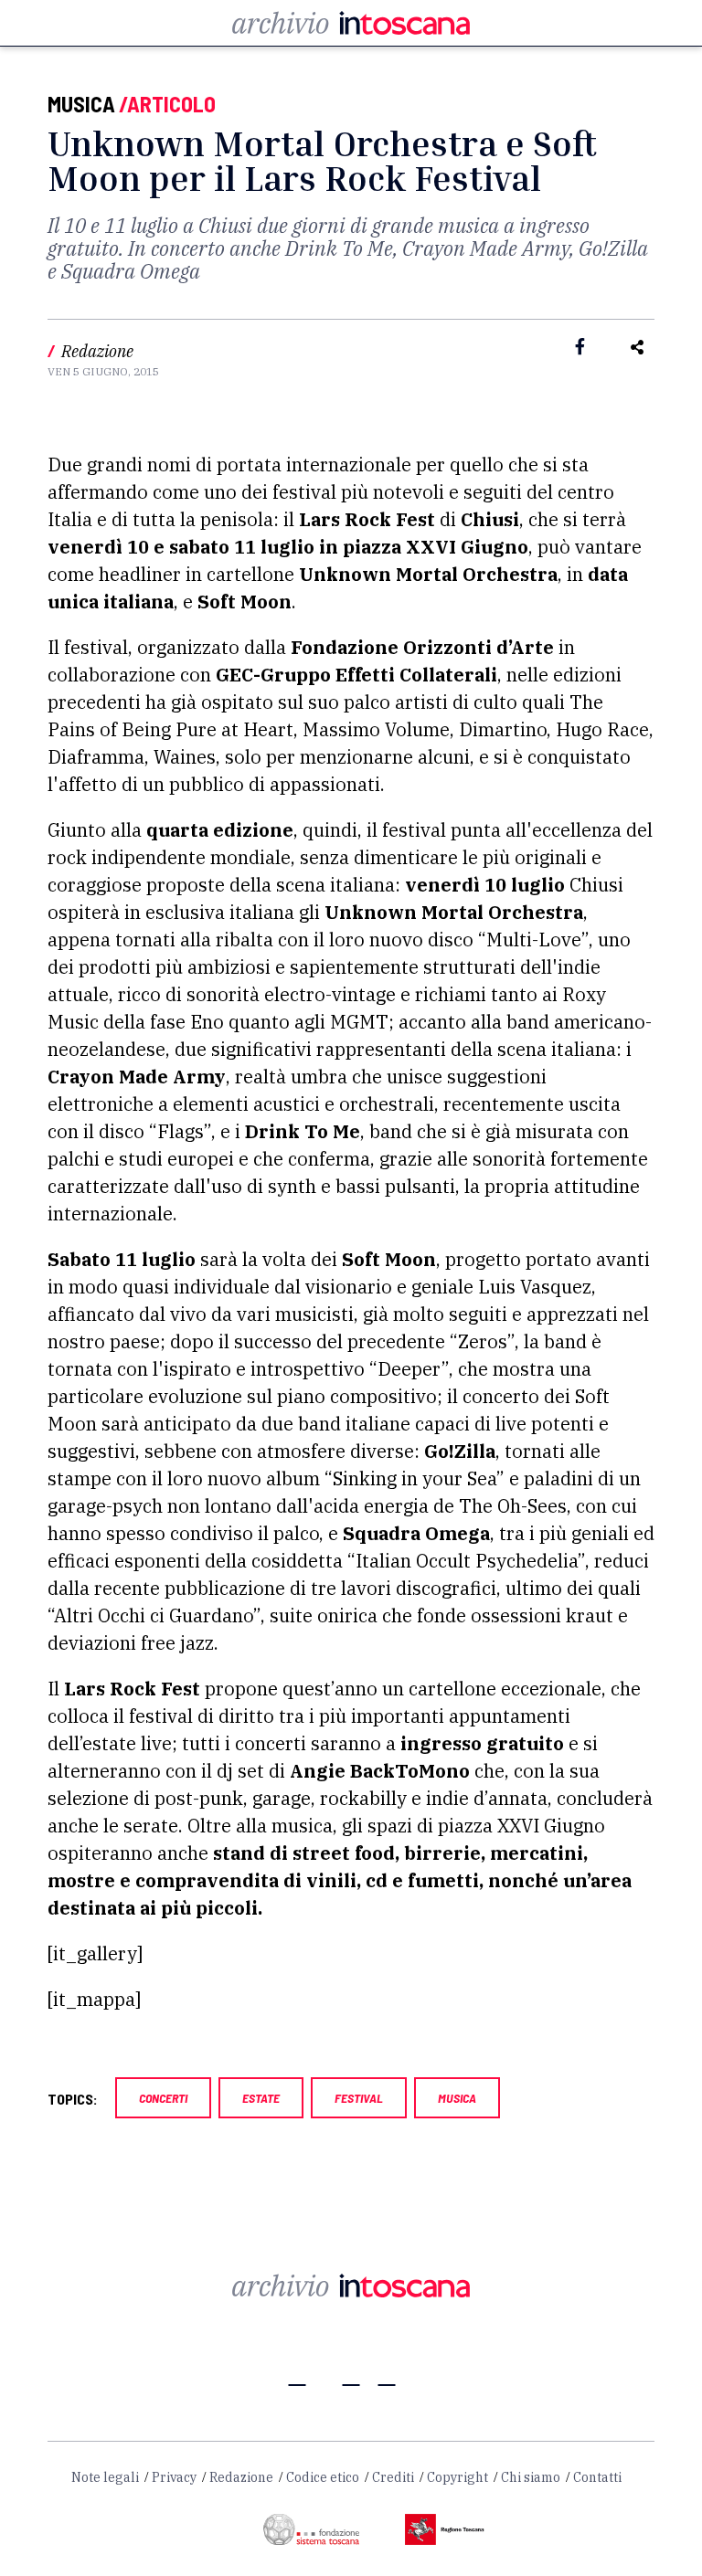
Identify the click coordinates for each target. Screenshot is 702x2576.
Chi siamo (531, 2477)
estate (261, 2098)
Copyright (457, 2477)
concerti (163, 2098)
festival (359, 2098)
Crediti (393, 2477)
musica (457, 2098)
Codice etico (323, 2477)
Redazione (241, 2477)
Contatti (597, 2477)
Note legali (105, 2477)
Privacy (174, 2477)
